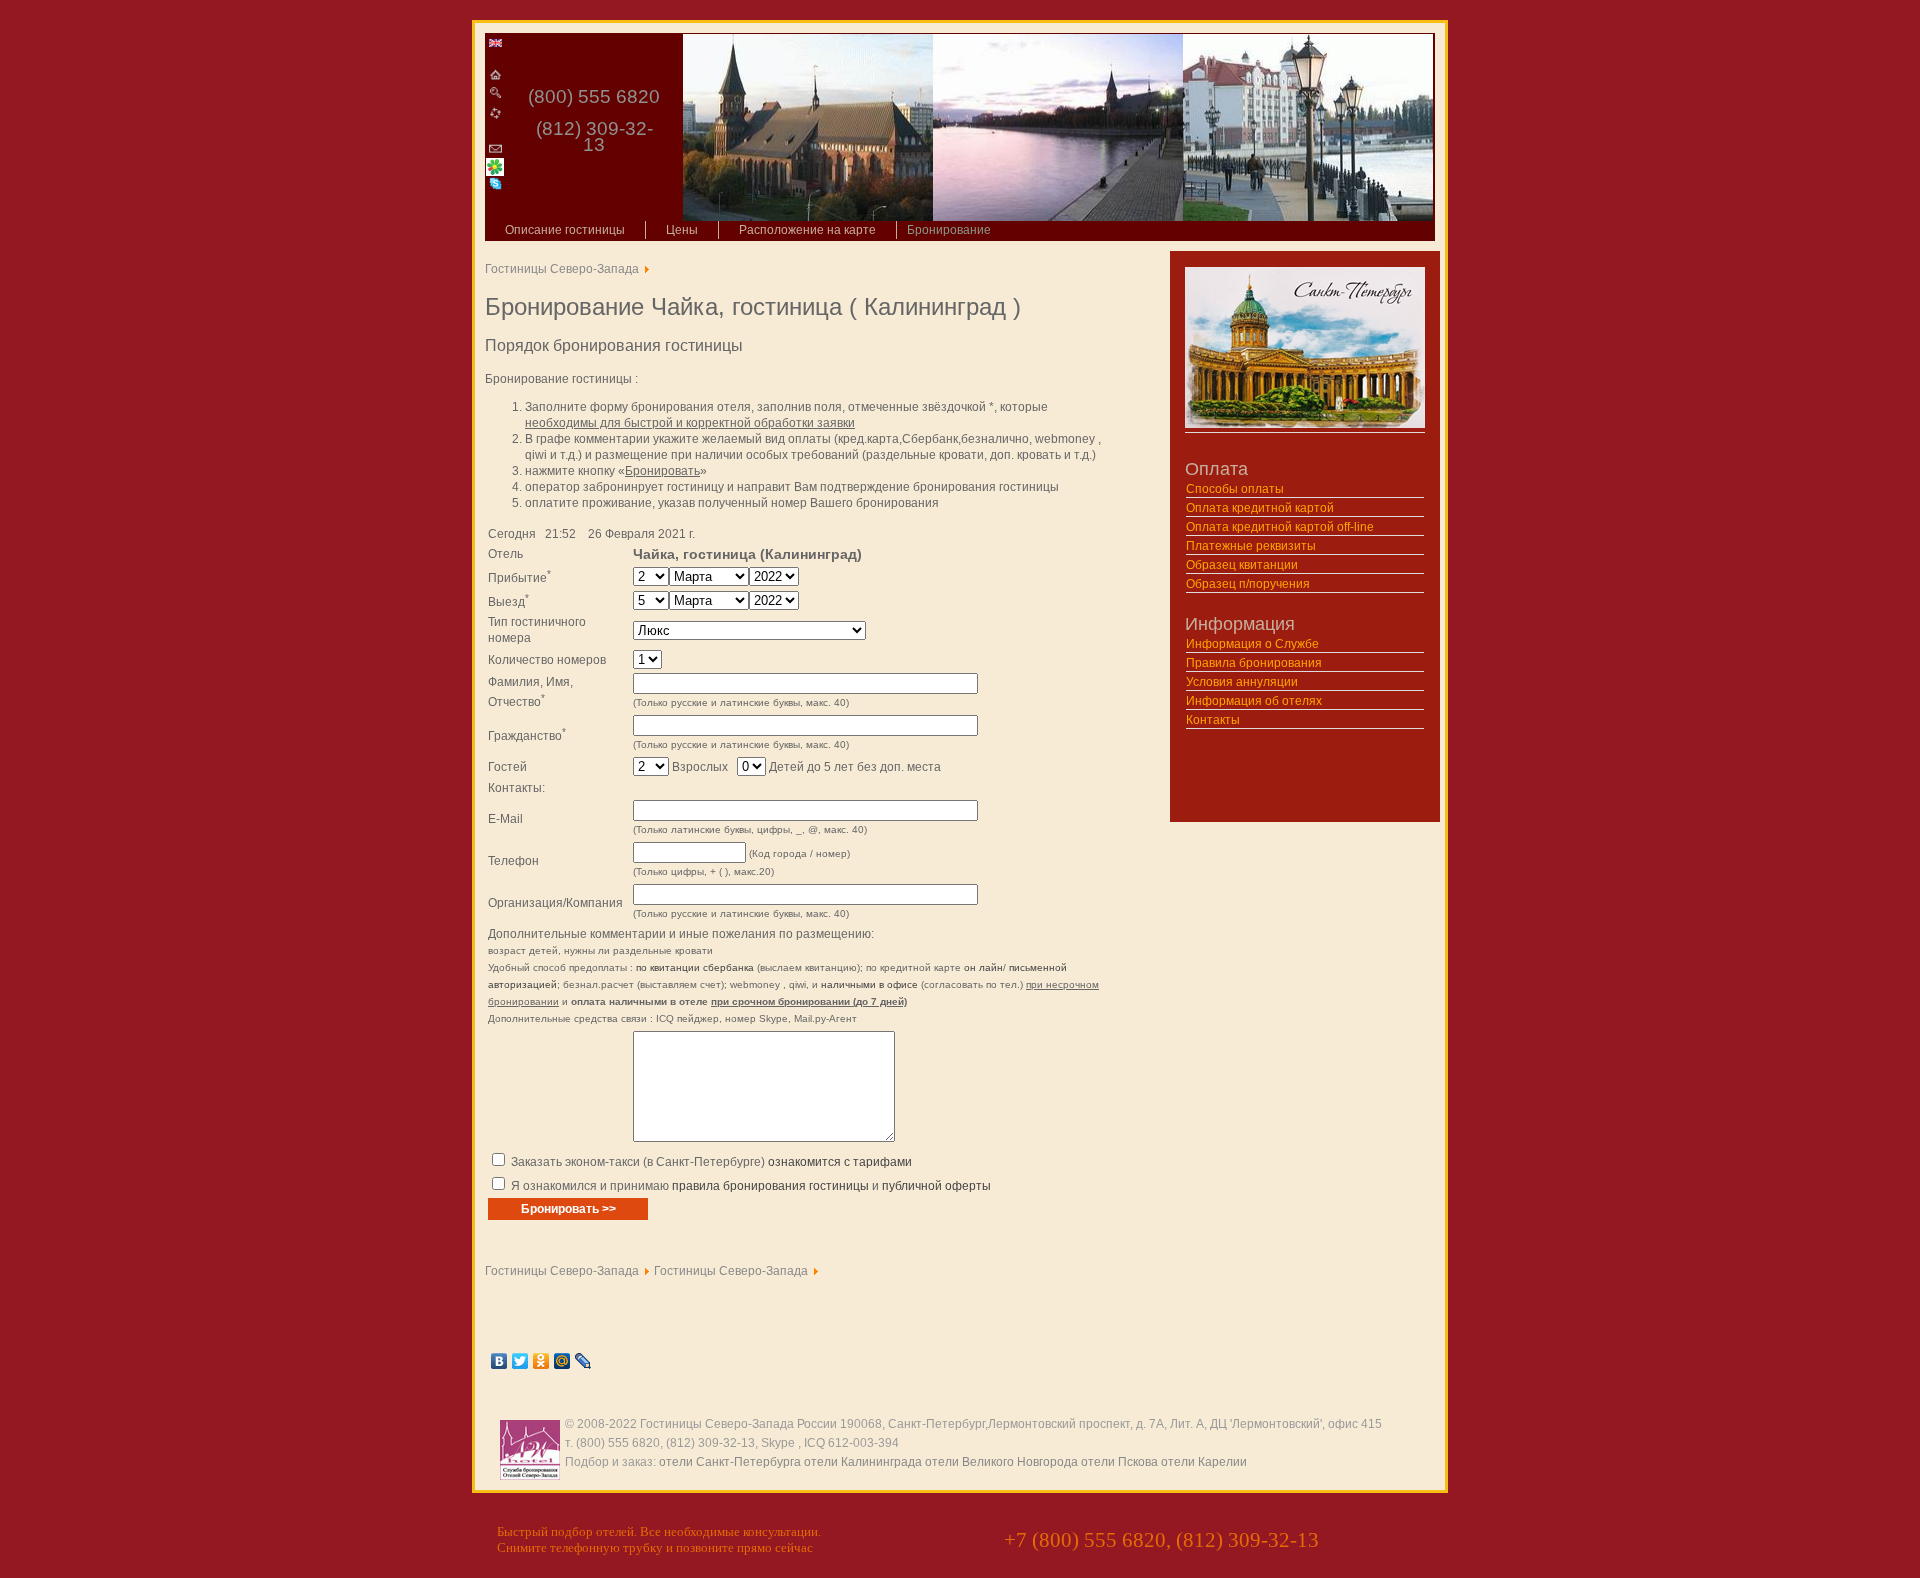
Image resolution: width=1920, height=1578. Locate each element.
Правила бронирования (1254, 663)
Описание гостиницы (565, 230)
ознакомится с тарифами (840, 1162)
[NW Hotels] (495, 40)
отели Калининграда (863, 1462)
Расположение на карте (807, 230)
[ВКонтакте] (499, 1361)
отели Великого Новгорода (1001, 1462)
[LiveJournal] (583, 1361)
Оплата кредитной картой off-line (1280, 527)
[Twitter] (520, 1361)
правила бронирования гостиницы (770, 1186)
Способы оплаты (1235, 489)
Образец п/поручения (1248, 584)
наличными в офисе (869, 984)
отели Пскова (1119, 1462)
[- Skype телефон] (495, 183)
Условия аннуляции (1242, 682)
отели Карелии (1204, 1462)
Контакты (1213, 720)
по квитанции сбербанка (695, 967)
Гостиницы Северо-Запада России (738, 1424)
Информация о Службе (1252, 644)
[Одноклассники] (541, 1361)
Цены (682, 230)
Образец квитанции (1242, 565)
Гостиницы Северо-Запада (562, 269)
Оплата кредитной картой (1260, 508)
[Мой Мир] (562, 1361)
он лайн (983, 967)
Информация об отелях (1254, 701)
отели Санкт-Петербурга (730, 1462)
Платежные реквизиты (1251, 546)
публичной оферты (936, 1186)
